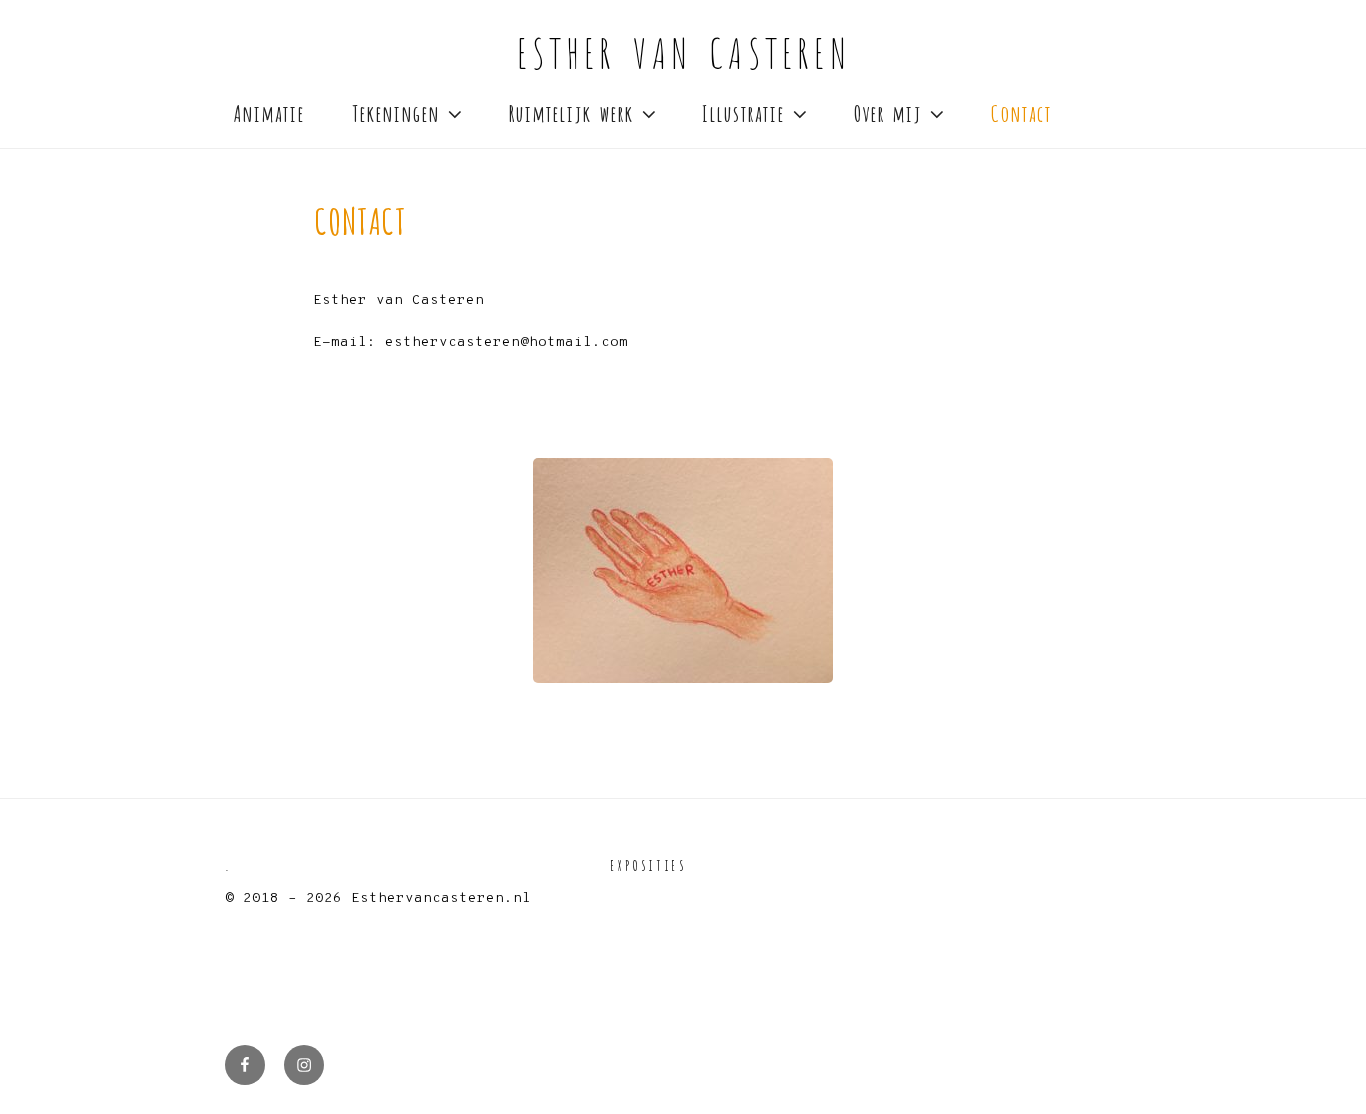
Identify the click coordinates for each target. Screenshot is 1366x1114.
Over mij (887, 112)
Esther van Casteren (683, 50)
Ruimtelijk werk (570, 112)
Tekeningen (395, 112)
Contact (1020, 112)
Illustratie (743, 112)
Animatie (268, 112)
